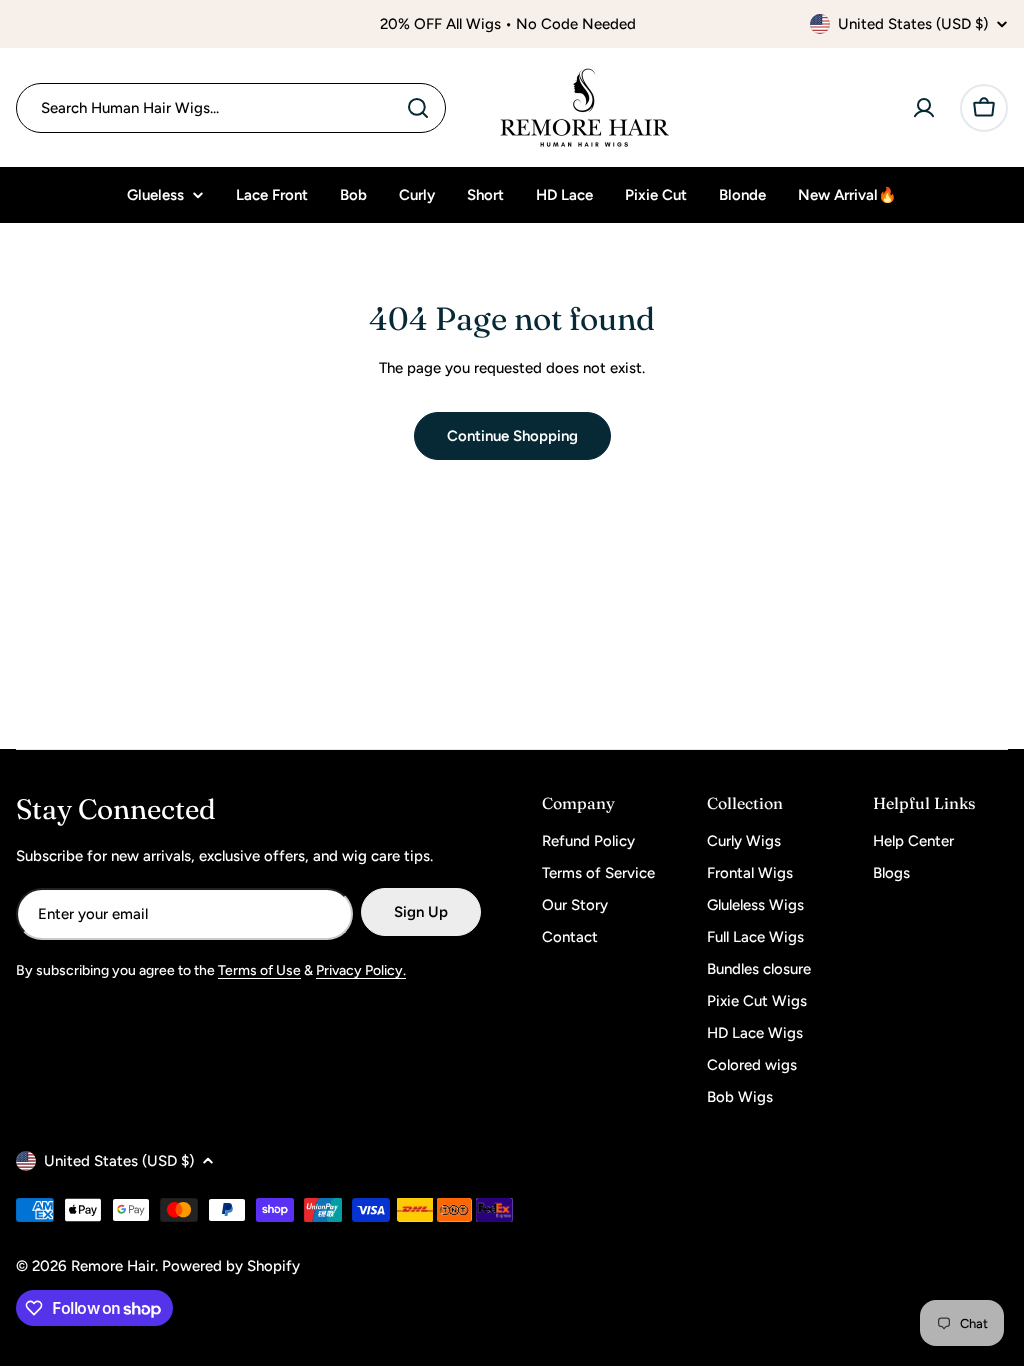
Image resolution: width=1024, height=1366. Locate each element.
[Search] (418, 108)
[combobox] (231, 108)
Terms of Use (259, 970)
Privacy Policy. (361, 970)
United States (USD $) (913, 24)
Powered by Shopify (231, 1266)
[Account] (924, 108)
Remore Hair (113, 1266)
